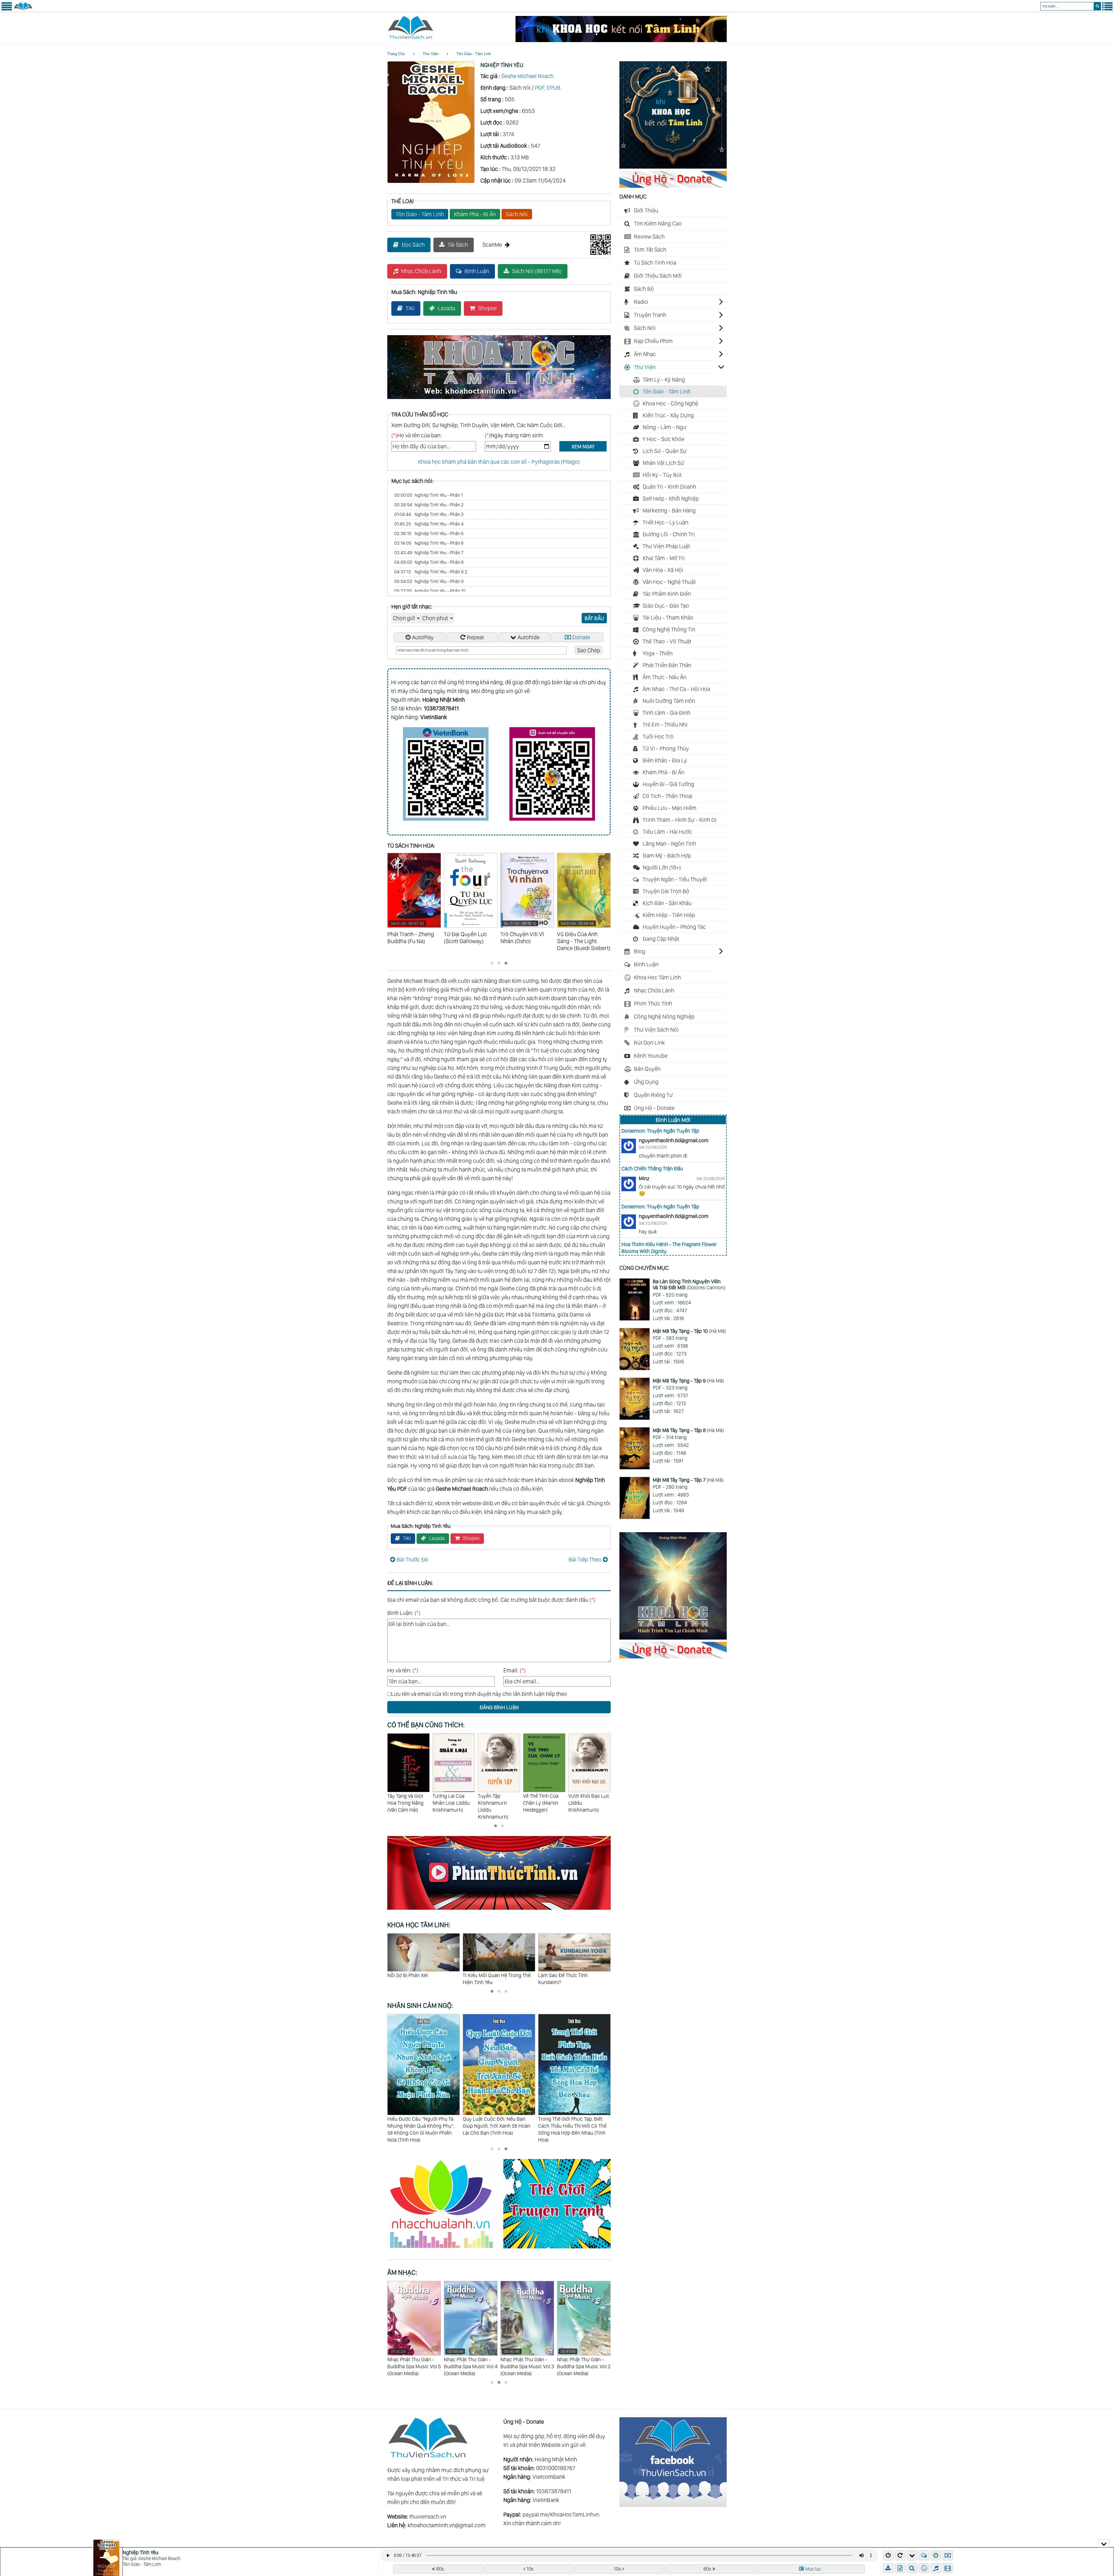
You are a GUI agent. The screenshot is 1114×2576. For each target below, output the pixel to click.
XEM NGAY (583, 446)
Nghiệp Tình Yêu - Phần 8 (429, 562)
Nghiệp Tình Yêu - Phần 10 (430, 591)
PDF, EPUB (548, 88)
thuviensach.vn (428, 2517)
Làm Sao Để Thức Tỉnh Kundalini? (488, 1979)
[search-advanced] (912, 2568)
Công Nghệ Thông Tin (669, 629)
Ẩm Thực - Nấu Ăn (664, 677)
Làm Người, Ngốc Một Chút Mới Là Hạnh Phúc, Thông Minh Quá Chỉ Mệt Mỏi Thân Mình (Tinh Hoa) (497, 2129)
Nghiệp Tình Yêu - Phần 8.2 (431, 572)
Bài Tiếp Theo (585, 1559)
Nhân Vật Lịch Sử (663, 463)
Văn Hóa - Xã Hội (663, 570)
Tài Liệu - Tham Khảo (668, 618)
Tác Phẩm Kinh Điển (667, 594)
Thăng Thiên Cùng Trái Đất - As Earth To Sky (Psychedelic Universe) (582, 2363)
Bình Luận (477, 271)
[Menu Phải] (1107, 9)
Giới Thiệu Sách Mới (658, 276)
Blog (640, 951)
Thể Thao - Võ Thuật (667, 641)
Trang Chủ (396, 54)
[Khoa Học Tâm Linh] (673, 167)
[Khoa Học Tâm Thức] (621, 40)
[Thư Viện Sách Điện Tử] (673, 2505)
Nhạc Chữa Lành (421, 271)
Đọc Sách (413, 245)
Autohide (529, 637)
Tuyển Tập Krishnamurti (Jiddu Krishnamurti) (448, 1806)
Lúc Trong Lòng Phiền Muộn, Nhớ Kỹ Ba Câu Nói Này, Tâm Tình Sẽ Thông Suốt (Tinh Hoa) (421, 2126)
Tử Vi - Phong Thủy (666, 748)
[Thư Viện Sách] (23, 9)
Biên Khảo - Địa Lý (665, 760)
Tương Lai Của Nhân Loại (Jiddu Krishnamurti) (406, 1803)
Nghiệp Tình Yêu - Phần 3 (429, 514)
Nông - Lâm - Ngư (664, 427)
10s (530, 2569)
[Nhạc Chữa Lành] (445, 2249)
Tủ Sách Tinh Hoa (655, 263)
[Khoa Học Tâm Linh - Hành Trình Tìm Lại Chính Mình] (673, 1638)
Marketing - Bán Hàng (669, 510)
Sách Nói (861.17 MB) (537, 271)
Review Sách (649, 237)
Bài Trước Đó (412, 1559)
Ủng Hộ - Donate (654, 1108)
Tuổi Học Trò (658, 736)
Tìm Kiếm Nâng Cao (658, 223)
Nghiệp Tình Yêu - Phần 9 (429, 581)
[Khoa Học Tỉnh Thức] (499, 400)
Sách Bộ (644, 289)
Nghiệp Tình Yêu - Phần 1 (428, 495)
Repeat (475, 637)
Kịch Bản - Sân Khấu (667, 903)
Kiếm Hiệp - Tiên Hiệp (669, 915)
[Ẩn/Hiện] (1104, 2543)
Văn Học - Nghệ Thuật (669, 582)
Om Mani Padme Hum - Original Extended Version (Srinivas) (469, 2363)
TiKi (410, 308)
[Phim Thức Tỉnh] (499, 1911)
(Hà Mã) (689, 1331)
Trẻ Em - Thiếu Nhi (665, 725)
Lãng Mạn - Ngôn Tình (669, 844)
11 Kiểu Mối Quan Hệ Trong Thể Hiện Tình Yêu (421, 1979)
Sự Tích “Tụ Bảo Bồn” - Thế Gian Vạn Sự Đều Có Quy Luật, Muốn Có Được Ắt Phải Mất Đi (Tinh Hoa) (574, 2129)
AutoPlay (423, 637)
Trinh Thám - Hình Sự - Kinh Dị (680, 820)
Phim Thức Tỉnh (653, 1003)
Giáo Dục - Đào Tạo (666, 606)
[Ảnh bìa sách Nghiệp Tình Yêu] (431, 181)
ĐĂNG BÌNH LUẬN (499, 1707)
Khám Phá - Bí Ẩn (475, 214)
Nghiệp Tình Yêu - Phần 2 (429, 505)
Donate (581, 637)
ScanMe (492, 245)
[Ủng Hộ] (673, 186)
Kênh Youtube (651, 1056)
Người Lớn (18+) (662, 867)
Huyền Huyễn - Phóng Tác (674, 927)
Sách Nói (517, 214)
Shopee (487, 308)
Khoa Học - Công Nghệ (670, 403)
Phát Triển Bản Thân (667, 665)
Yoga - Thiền (658, 653)
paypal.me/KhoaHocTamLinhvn (561, 2514)
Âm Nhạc (645, 354)
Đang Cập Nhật (661, 939)
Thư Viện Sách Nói (656, 1030)
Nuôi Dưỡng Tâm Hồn (669, 701)
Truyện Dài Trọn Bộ (666, 891)
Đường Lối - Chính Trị (669, 534)
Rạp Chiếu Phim (653, 341)
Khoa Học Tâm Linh (657, 977)
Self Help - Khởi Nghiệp (671, 499)
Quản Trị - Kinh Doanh (669, 487)
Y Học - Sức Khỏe (663, 439)
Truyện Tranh (650, 315)
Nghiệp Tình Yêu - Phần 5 (429, 534)
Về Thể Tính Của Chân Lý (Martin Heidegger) (495, 1803)
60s (440, 2569)
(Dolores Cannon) (689, 1285)
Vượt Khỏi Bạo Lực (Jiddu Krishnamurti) (544, 1803)
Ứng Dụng (646, 1082)
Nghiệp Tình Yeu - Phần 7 (429, 553)
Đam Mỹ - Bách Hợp (667, 855)
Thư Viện (431, 54)
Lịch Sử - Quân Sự (664, 451)
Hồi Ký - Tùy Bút (662, 475)
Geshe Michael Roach (527, 76)
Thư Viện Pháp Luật (666, 546)
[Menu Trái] (7, 9)
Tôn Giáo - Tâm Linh (474, 54)
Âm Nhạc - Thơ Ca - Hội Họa (676, 689)
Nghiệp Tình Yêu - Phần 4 (429, 524)
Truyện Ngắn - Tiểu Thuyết (675, 879)
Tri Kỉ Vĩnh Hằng (556, 1975)
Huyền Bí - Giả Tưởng (668, 784)
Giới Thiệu (646, 210)
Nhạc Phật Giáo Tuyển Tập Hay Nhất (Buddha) (413, 2359)
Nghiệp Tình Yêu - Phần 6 (429, 543)
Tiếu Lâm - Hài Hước (667, 832)
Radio (641, 302)
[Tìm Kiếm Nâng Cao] (913, 2568)
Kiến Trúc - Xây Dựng (668, 415)
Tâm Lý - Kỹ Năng (664, 380)
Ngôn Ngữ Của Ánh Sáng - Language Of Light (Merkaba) (522, 2363)
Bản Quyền (647, 1069)
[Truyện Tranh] (557, 2249)
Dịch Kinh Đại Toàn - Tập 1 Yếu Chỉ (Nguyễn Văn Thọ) (589, 1803)
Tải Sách (458, 245)
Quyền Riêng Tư (653, 1095)
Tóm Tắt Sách (650, 250)
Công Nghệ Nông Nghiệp (664, 1017)
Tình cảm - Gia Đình (667, 713)
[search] (1097, 6)
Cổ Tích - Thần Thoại (668, 796)
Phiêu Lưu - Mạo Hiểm (670, 808)
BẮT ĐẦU (594, 618)
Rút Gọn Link (649, 1043)
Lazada (446, 308)
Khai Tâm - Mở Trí (664, 558)
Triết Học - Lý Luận (665, 522)
